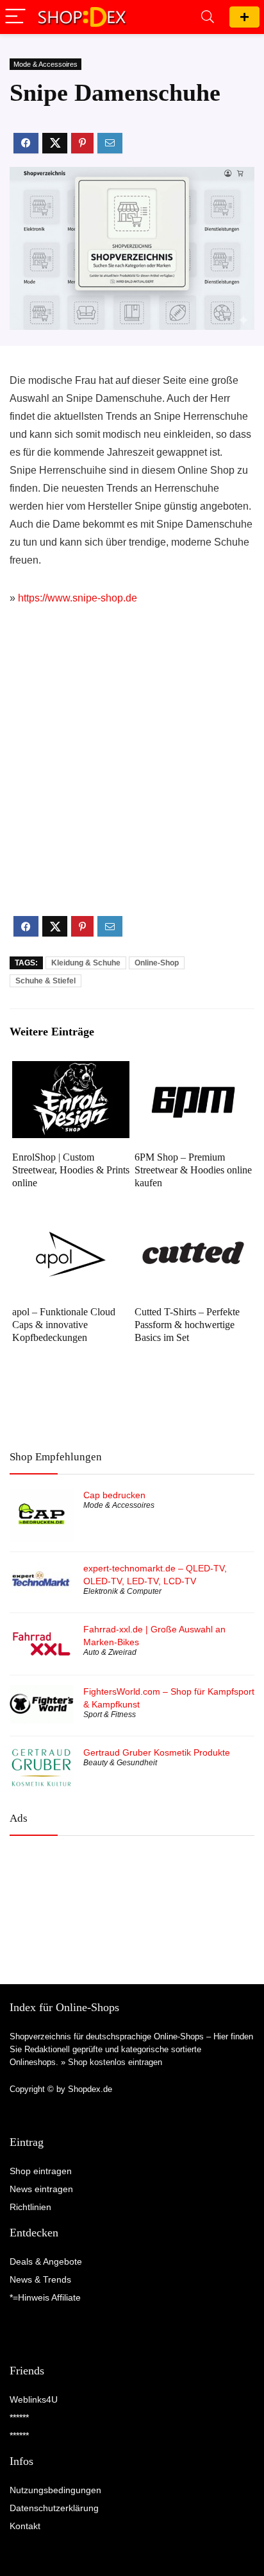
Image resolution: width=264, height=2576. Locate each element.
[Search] (208, 17)
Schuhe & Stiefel (45, 981)
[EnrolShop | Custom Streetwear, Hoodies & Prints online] (71, 1070)
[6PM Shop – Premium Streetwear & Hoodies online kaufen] (193, 1070)
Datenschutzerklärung (54, 2508)
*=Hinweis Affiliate (45, 2297)
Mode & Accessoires (45, 64)
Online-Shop (157, 963)
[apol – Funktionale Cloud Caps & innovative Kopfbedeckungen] (71, 1224)
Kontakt (25, 2526)
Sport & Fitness (110, 1715)
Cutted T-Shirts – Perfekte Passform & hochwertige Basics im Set (187, 1325)
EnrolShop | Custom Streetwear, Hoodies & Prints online (71, 1170)
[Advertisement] (132, 772)
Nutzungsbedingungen (55, 2490)
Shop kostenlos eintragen (115, 2062)
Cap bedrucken (114, 1495)
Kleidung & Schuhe (86, 963)
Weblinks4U (34, 2399)
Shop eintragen (244, 17)
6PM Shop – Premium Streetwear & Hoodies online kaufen (193, 1170)
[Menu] (15, 17)
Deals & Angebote (46, 2261)
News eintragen (41, 2189)
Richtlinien (30, 2207)
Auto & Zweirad (110, 1652)
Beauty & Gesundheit (120, 1763)
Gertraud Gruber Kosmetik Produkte (157, 1752)
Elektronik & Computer (122, 1591)
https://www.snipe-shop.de (78, 598)
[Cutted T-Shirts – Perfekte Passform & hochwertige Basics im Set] (193, 1224)
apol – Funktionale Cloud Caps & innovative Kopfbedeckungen (64, 1325)
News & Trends (40, 2279)
